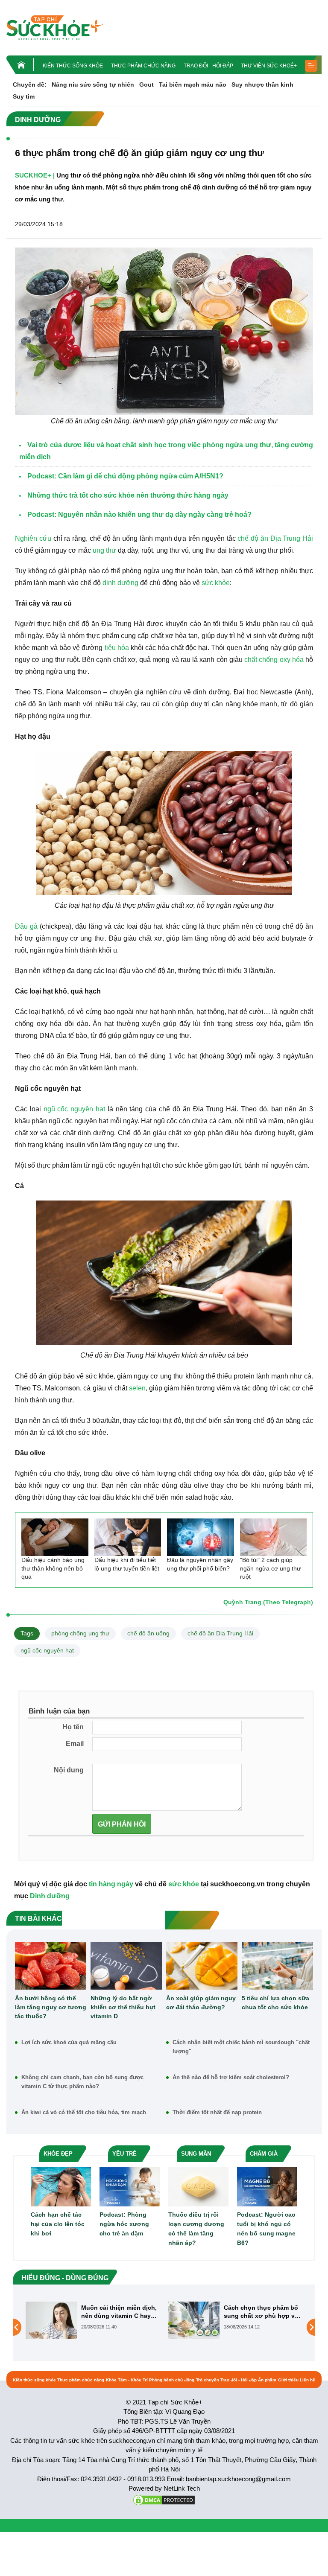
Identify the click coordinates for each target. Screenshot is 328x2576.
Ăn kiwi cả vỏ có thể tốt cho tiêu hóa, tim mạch (84, 2112)
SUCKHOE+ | (35, 175)
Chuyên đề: (30, 85)
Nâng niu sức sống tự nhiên (93, 85)
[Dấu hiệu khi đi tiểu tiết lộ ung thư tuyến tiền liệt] (128, 1537)
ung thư (104, 550)
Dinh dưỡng (50, 1896)
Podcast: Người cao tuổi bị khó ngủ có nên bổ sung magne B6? (266, 2229)
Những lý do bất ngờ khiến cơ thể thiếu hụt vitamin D (123, 2007)
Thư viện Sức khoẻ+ (269, 66)
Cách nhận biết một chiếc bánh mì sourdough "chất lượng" (241, 2047)
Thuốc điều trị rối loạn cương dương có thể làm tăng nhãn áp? (196, 2229)
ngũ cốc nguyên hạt (74, 1109)
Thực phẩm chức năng (143, 66)
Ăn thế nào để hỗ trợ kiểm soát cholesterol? (231, 2077)
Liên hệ (307, 2380)
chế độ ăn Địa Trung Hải (275, 538)
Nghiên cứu (33, 538)
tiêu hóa (117, 648)
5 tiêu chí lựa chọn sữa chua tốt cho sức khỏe (275, 2003)
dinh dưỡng (120, 583)
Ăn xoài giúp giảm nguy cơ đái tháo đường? (201, 2003)
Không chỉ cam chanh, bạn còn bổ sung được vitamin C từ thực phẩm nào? (82, 2082)
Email (75, 1744)
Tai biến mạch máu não (193, 85)
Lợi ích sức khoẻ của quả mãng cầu (69, 2042)
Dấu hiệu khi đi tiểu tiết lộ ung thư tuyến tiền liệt (127, 1564)
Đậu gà (26, 926)
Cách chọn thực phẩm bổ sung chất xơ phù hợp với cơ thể (120, 2312)
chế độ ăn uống (148, 1633)
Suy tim (24, 96)
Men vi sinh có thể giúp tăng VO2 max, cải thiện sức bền (258, 2312)
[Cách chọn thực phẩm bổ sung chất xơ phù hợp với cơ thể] (51, 2320)
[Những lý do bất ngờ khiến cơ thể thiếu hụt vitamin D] (126, 1966)
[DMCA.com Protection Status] (164, 2499)
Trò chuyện (208, 2380)
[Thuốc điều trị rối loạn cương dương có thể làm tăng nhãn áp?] (198, 2186)
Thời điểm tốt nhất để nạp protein (217, 2112)
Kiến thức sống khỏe (73, 66)
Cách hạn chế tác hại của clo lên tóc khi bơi (58, 2224)
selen (137, 1388)
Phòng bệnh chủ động (172, 2380)
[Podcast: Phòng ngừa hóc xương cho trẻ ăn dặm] (130, 2186)
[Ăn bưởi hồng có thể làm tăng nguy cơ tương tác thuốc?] (51, 1966)
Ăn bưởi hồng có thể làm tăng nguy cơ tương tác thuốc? (51, 2007)
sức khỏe (216, 583)
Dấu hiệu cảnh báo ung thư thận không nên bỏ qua (53, 1568)
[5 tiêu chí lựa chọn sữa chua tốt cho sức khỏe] (277, 1966)
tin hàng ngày (111, 1884)
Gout (146, 85)
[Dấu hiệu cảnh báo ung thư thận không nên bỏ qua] (55, 1537)
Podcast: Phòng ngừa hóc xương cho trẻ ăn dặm (124, 2224)
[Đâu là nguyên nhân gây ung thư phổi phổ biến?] (201, 1537)
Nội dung (69, 1770)
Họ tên (73, 1727)
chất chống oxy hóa (274, 660)
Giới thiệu (288, 2380)
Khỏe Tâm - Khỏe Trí (127, 2380)
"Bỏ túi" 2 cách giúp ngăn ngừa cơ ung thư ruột (270, 1568)
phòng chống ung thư (80, 1633)
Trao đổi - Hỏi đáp (208, 66)
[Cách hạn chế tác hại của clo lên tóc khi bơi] (61, 2186)
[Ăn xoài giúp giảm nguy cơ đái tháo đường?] (202, 1966)
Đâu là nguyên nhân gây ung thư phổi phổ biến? (200, 1564)
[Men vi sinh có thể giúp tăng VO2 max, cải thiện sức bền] (194, 2327)
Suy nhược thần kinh (262, 85)
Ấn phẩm (267, 2380)
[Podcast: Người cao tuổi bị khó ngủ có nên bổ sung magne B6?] (267, 2186)
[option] (93, 2320)
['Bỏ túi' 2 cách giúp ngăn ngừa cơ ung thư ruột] (274, 1537)
